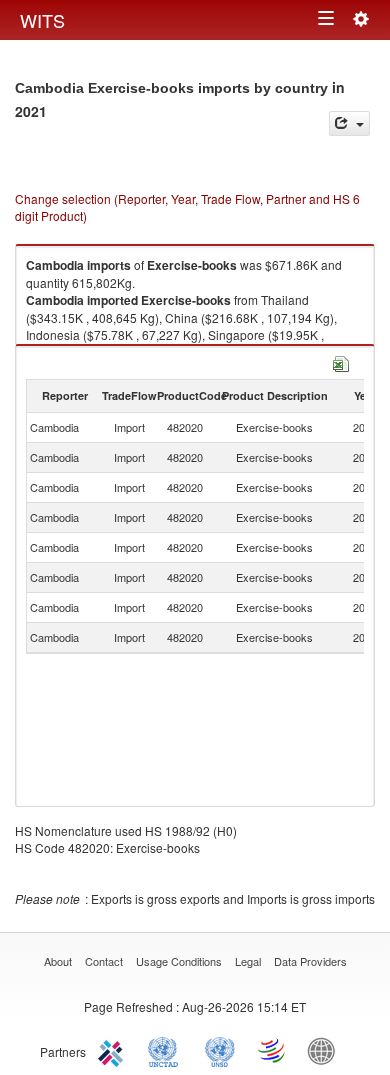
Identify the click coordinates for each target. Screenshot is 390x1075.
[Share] (349, 123)
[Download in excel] (341, 361)
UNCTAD (167, 1050)
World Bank (326, 1050)
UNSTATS (220, 1050)
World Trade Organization (273, 1050)
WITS (42, 20)
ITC (114, 1050)
